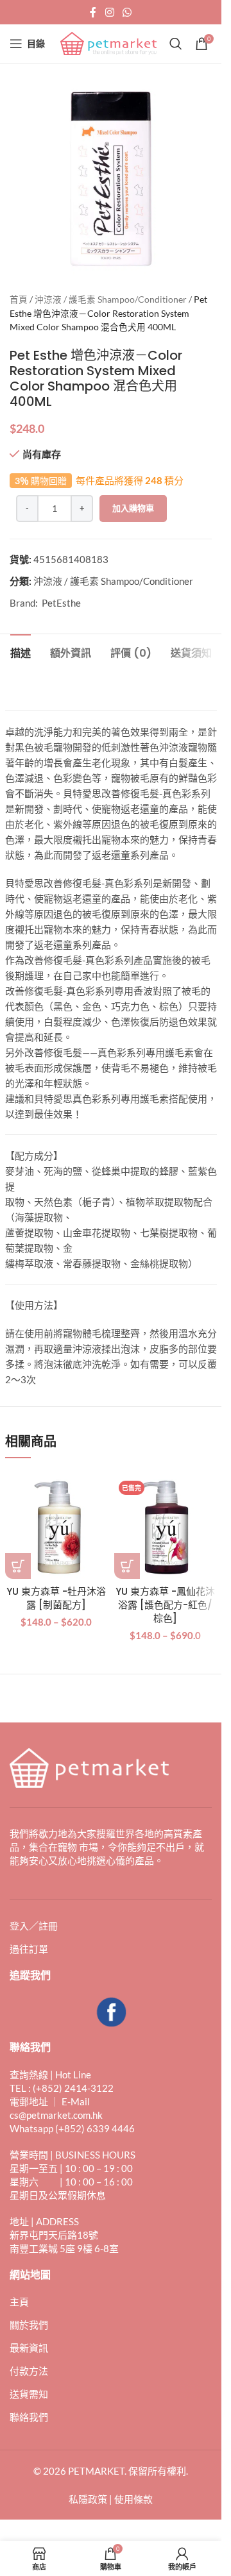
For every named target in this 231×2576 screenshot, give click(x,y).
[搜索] (176, 44)
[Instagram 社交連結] (109, 12)
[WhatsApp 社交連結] (127, 12)
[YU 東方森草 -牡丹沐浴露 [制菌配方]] (56, 1528)
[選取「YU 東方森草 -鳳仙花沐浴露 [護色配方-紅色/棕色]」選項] (127, 1566)
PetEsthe (61, 603)
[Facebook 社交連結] (93, 12)
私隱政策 (88, 2499)
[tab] (21, 652)
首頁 (19, 299)
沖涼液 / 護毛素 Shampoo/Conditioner (111, 299)
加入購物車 (133, 508)
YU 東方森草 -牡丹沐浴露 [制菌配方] (56, 1598)
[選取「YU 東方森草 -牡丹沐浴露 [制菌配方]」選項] (18, 1566)
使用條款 (133, 2499)
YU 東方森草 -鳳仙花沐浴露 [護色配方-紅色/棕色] (165, 1605)
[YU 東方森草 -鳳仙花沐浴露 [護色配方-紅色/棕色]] (166, 1528)
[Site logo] (108, 42)
